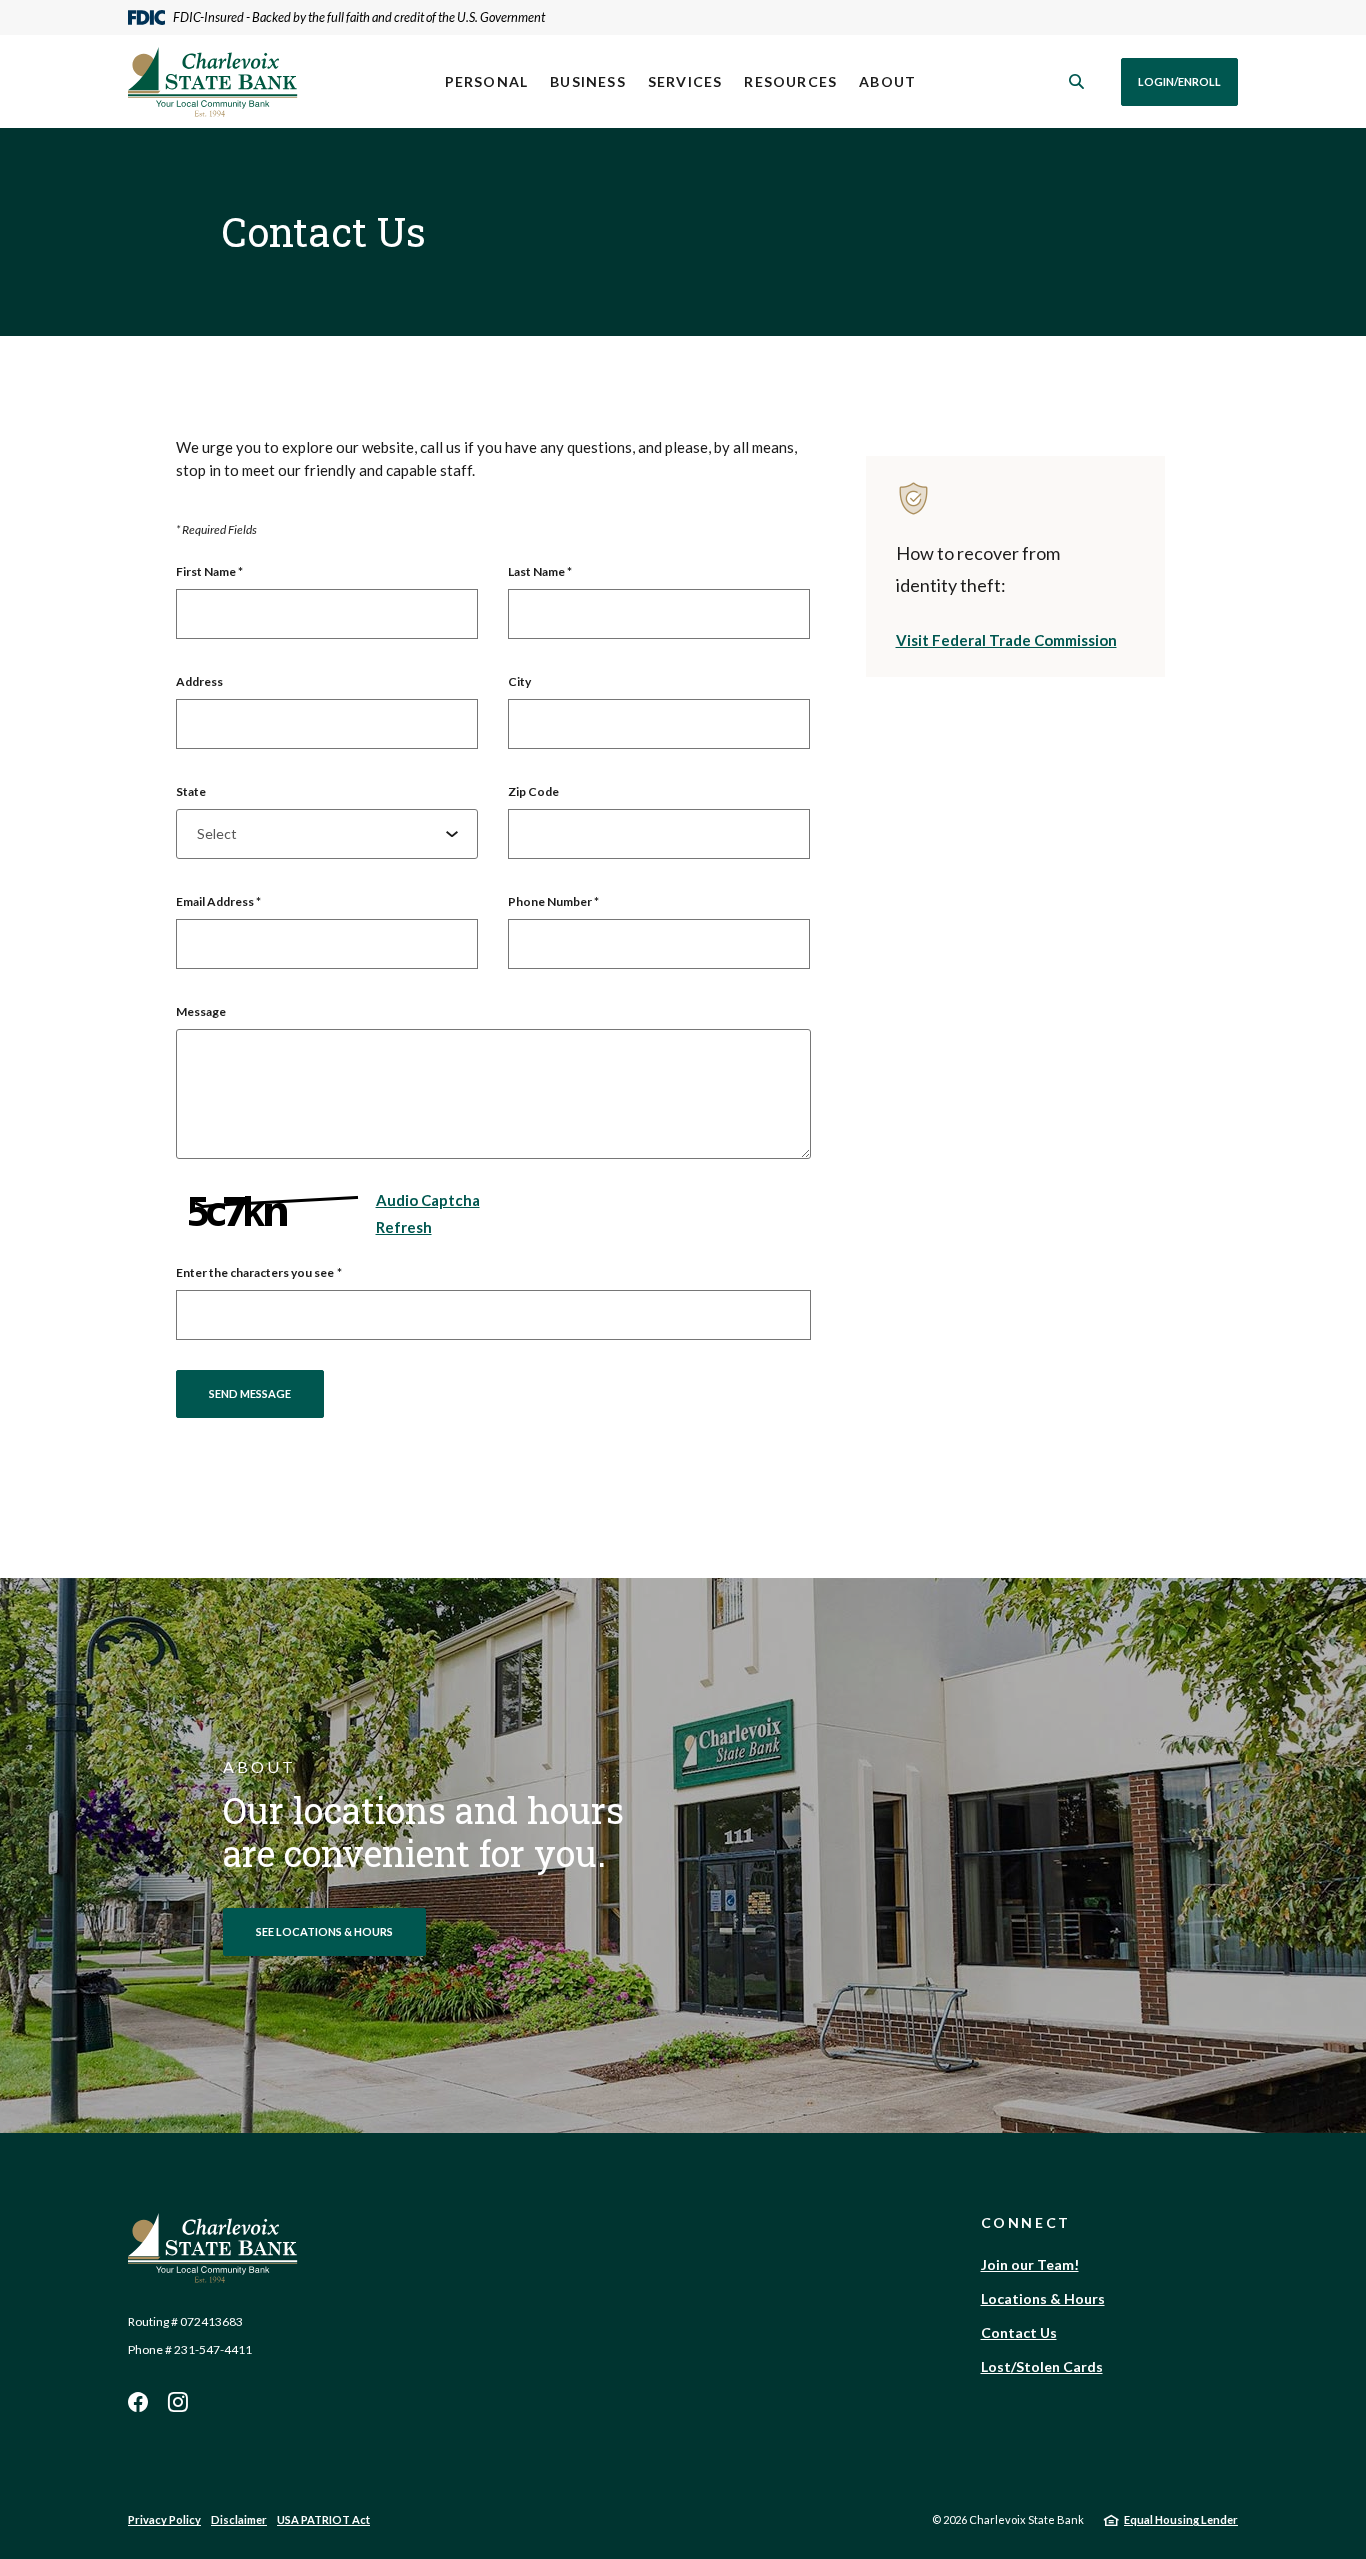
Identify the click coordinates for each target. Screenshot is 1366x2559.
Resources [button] (790, 81)
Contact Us (1019, 2332)
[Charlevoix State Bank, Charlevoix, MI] (213, 82)
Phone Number (553, 901)
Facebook (138, 2402)
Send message (250, 1393)
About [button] (887, 81)
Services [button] (685, 81)
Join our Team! (1030, 2264)
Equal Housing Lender (1181, 2519)
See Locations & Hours (324, 1931)
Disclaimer (239, 2519)
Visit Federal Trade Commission (1006, 640)
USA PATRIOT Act (323, 2519)
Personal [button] (487, 81)
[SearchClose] (1077, 81)
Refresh (404, 1227)
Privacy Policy (164, 2519)
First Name (209, 571)
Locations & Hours (1043, 2298)
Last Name (540, 571)
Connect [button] (1026, 2222)
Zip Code (533, 791)
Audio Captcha (428, 1200)
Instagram (178, 2402)
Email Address (218, 901)
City (519, 681)
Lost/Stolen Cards (1042, 2366)
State (191, 791)
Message (201, 1011)
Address (199, 681)
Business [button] (588, 81)
